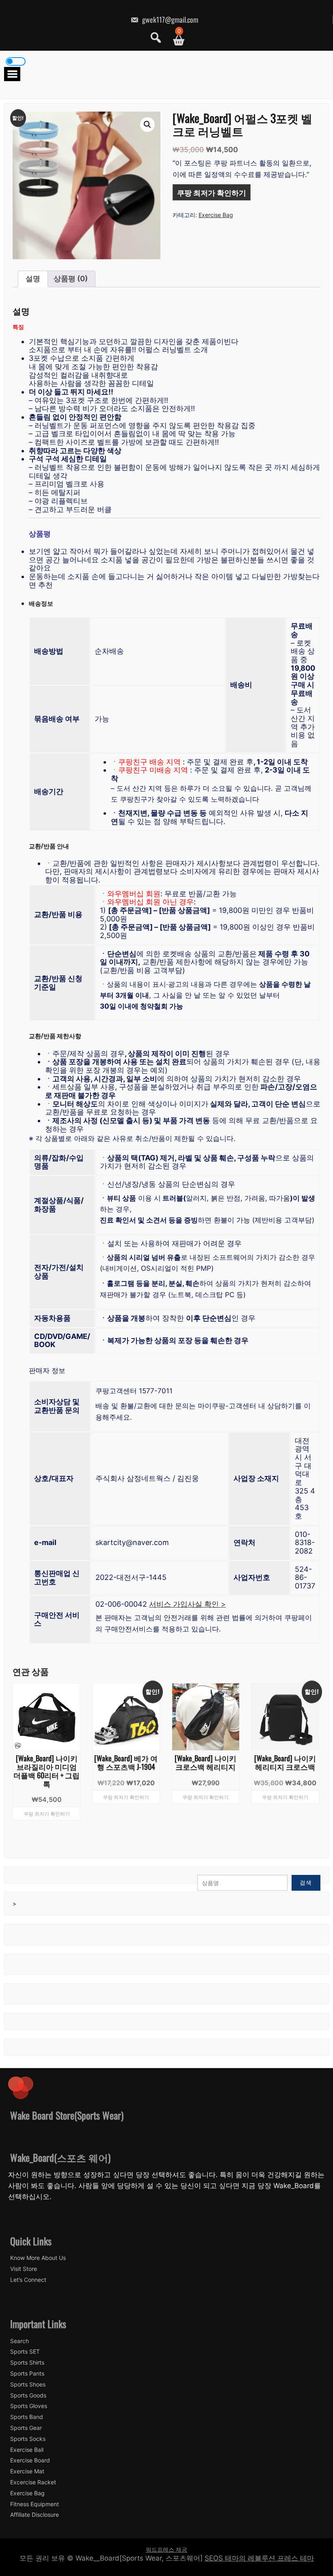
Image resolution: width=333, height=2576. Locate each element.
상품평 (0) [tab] (71, 279)
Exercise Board (30, 2460)
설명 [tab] (33, 279)
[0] (176, 40)
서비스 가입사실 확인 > (187, 1604)
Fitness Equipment (35, 2504)
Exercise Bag (216, 215)
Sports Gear (26, 2428)
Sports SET (25, 2352)
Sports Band (27, 2417)
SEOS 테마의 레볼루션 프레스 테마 (259, 2558)
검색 (306, 1882)
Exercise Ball (27, 2450)
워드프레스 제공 (166, 2549)
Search (19, 2341)
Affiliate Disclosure (35, 2515)
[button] (147, 125)
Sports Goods (28, 2395)
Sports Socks (28, 2439)
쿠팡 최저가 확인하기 (212, 192)
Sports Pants (27, 2374)
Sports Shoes (28, 2384)
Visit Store (24, 2269)
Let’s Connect (28, 2280)
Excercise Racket (33, 2482)
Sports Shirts (27, 2363)
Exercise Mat (27, 2471)
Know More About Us (38, 2258)
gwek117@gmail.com (169, 19)
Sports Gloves (29, 2406)
